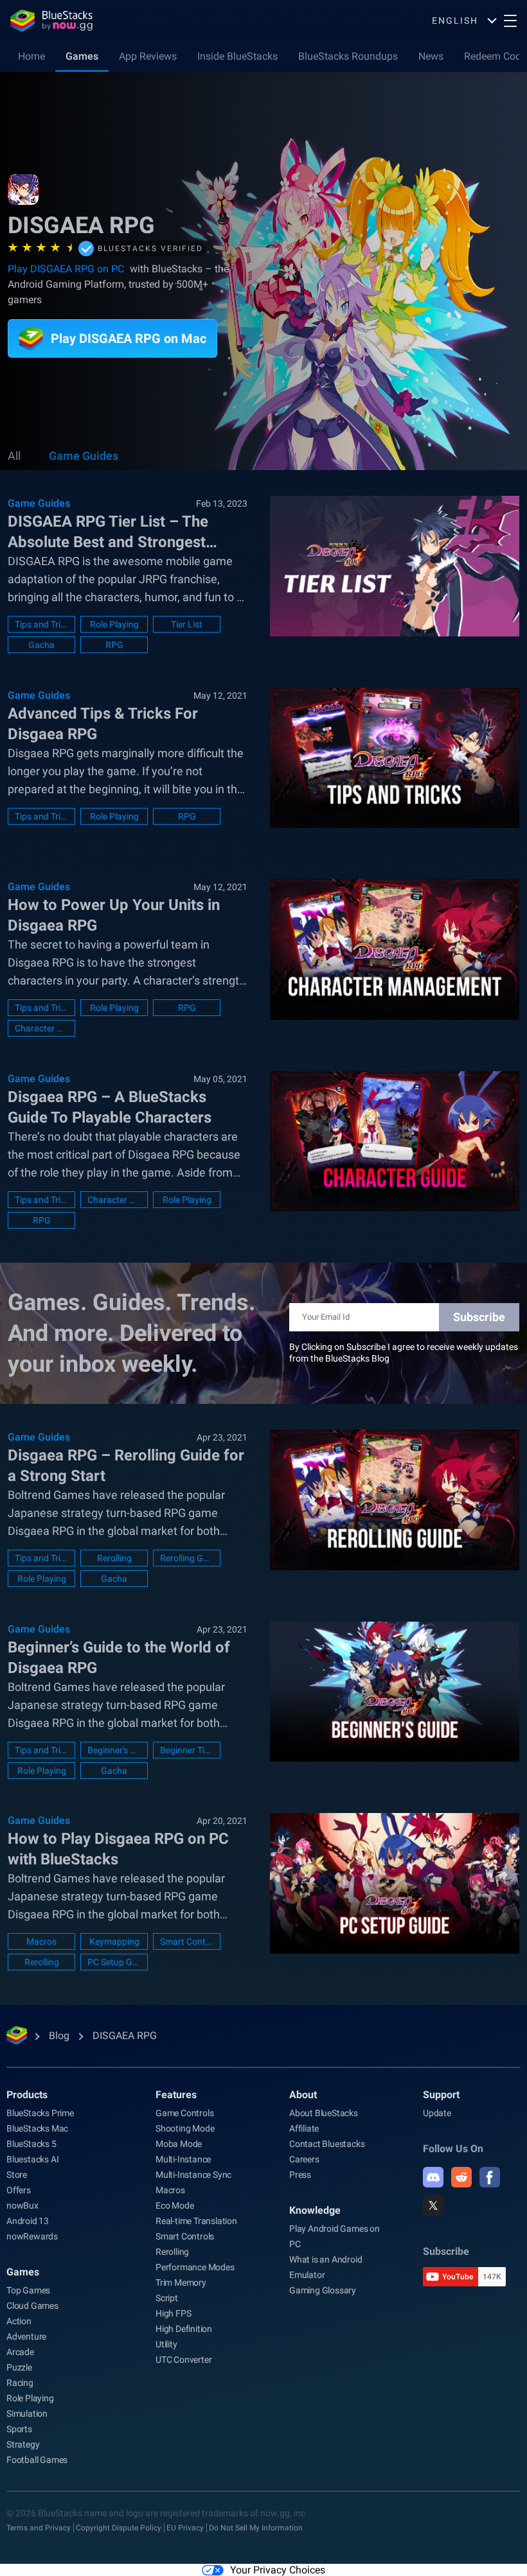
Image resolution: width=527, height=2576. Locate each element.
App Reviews (148, 56)
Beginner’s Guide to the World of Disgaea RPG (119, 1658)
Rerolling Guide (187, 1558)
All (14, 456)
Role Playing (114, 624)
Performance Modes (195, 2267)
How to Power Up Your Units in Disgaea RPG (114, 915)
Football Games (37, 2460)
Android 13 (28, 2221)
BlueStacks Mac (37, 2128)
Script (167, 2298)
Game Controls (184, 2113)
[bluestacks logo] (51, 21)
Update (437, 2113)
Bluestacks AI (32, 2159)
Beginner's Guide (114, 1750)
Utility (166, 2344)
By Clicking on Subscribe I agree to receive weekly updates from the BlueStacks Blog (404, 1353)
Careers (304, 2159)
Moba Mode (179, 2144)
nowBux (22, 2205)
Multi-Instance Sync (193, 2175)
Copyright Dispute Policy (119, 2528)
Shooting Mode (185, 2128)
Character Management (41, 1028)
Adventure (26, 2336)
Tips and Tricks (41, 624)
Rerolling (114, 1558)
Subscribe (479, 1317)
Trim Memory (181, 2282)
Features (176, 2095)
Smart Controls (187, 1941)
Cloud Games (32, 2306)
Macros (41, 1941)
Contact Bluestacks (327, 2144)
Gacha (41, 645)
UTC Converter (183, 2360)
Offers (19, 2190)
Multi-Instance (183, 2159)
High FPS (173, 2313)
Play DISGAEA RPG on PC (66, 269)
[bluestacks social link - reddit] (461, 2177)
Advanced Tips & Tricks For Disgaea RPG (103, 724)
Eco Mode (174, 2205)
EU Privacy (185, 2528)
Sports (19, 2429)
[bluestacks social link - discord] (433, 2177)
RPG (114, 645)
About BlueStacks (324, 2113)
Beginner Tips (187, 1750)
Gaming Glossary (323, 2290)
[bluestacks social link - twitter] (433, 2205)
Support (441, 2095)
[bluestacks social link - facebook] (490, 2177)
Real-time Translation (196, 2221)
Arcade (20, 2352)
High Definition (184, 2329)
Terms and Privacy (39, 2528)
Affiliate (304, 2128)
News (431, 56)
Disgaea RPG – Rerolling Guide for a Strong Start (126, 1466)
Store (17, 2175)
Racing (20, 2383)
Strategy (23, 2444)
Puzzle (19, 2367)
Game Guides (84, 456)
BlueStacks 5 (31, 2144)
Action (19, 2321)
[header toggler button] (510, 21)
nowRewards (32, 2236)
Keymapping (114, 1941)
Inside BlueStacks (237, 56)
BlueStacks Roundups (348, 56)
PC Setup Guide (114, 1962)
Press (300, 2175)
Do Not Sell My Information (256, 2528)
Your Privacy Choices (278, 2570)
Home (31, 56)
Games (82, 56)
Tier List (187, 624)
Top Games (28, 2290)
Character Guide (114, 1200)
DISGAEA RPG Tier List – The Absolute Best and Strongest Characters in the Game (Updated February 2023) (123, 532)
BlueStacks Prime (40, 2113)
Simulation (27, 2414)
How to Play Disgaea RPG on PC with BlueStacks (118, 1849)
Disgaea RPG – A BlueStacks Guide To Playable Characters (110, 1107)
